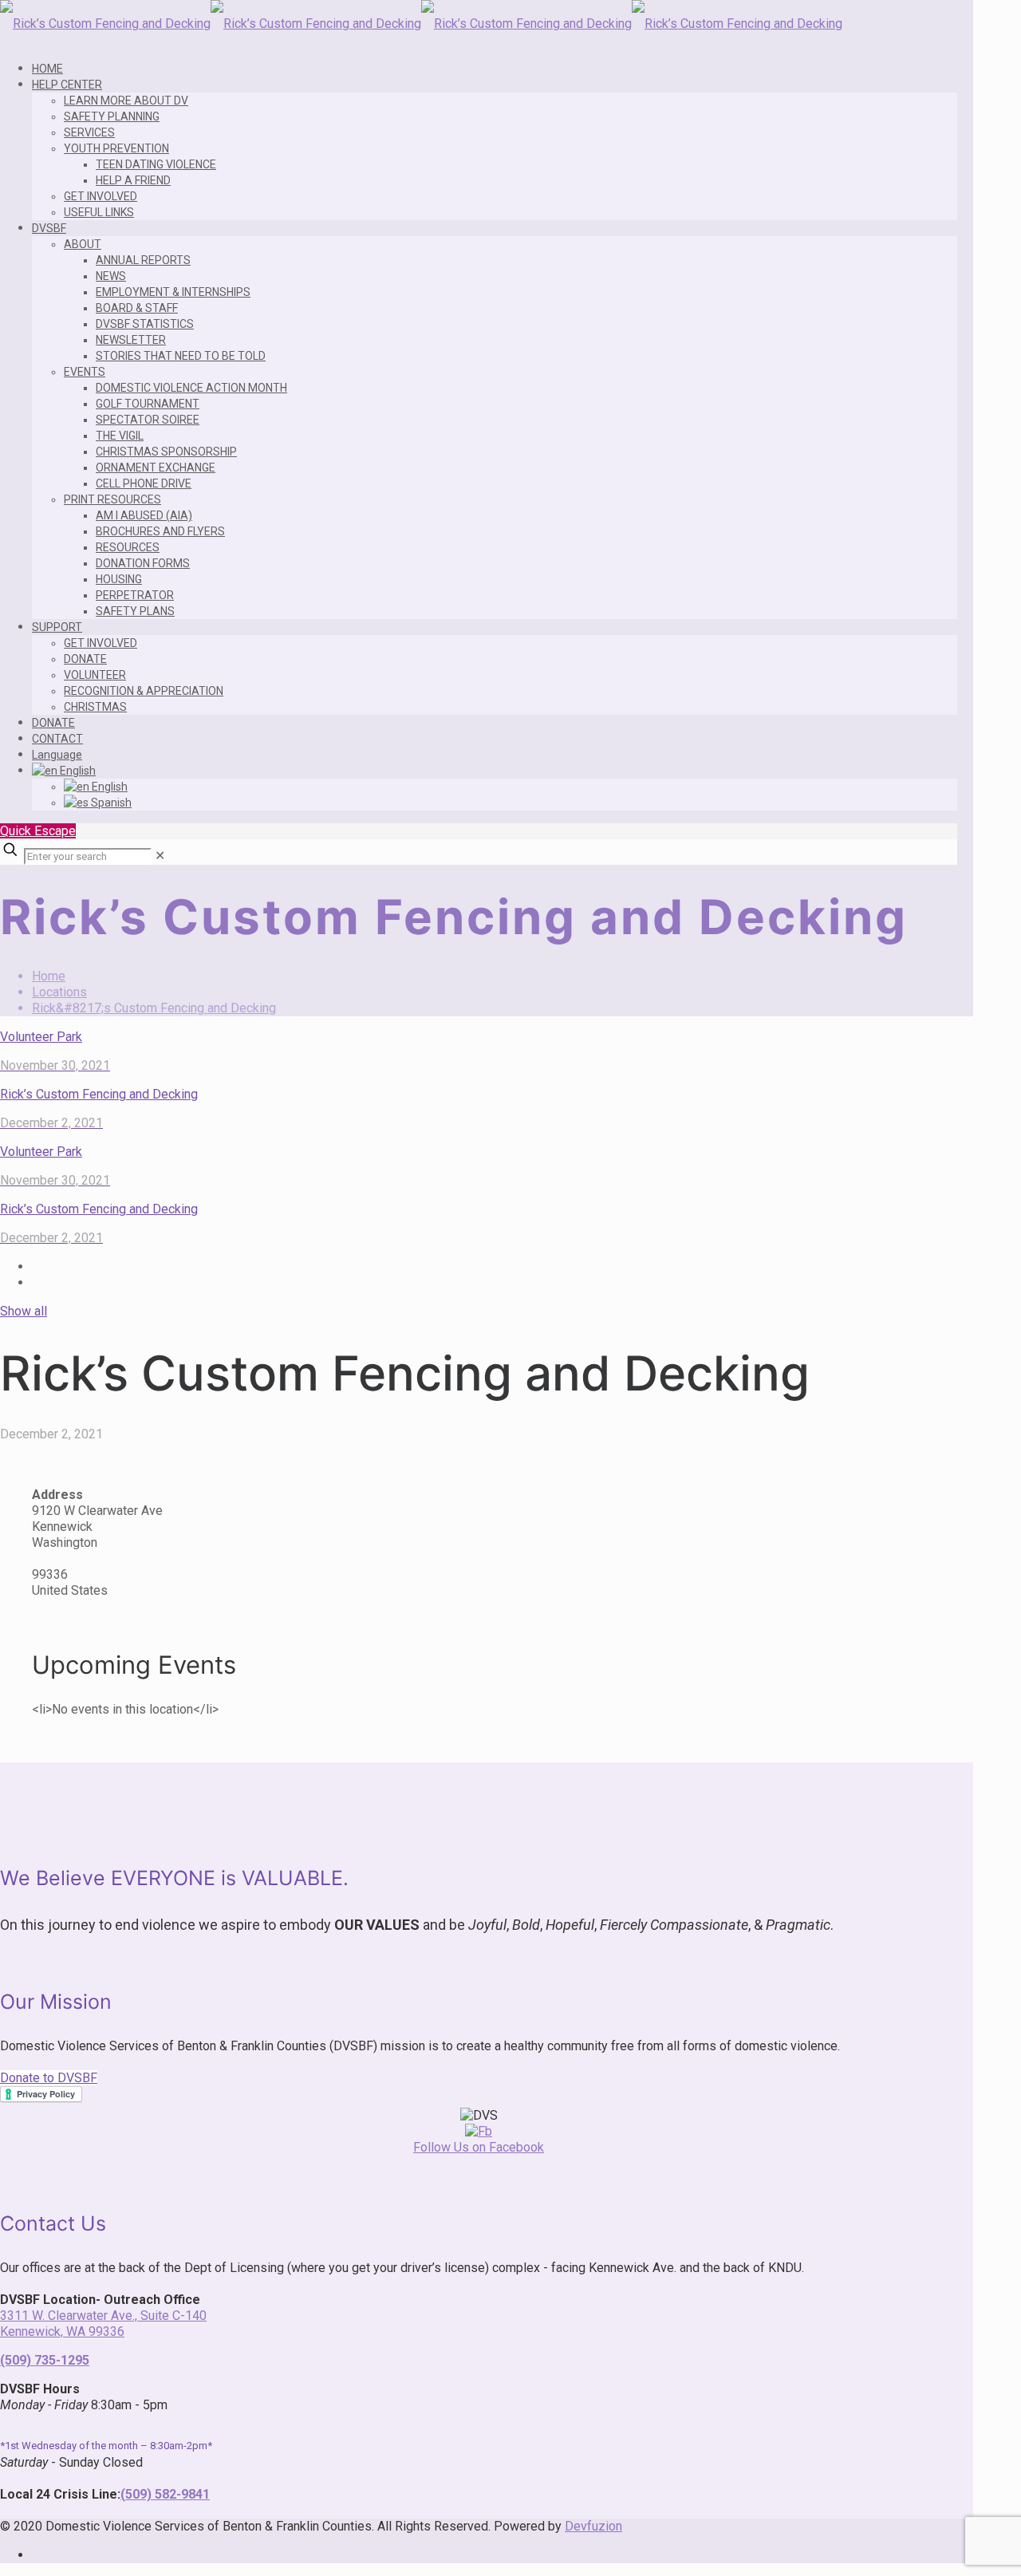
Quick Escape (38, 831)
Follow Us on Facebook (479, 2147)
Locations (59, 992)
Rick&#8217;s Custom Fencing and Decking (154, 1008)
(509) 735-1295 (45, 2360)
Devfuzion (593, 2526)
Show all (24, 1311)
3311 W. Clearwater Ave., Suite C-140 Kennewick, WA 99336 (103, 2324)
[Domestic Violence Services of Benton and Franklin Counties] (421, 24)
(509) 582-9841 (165, 2494)
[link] (160, 856)
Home (49, 976)
